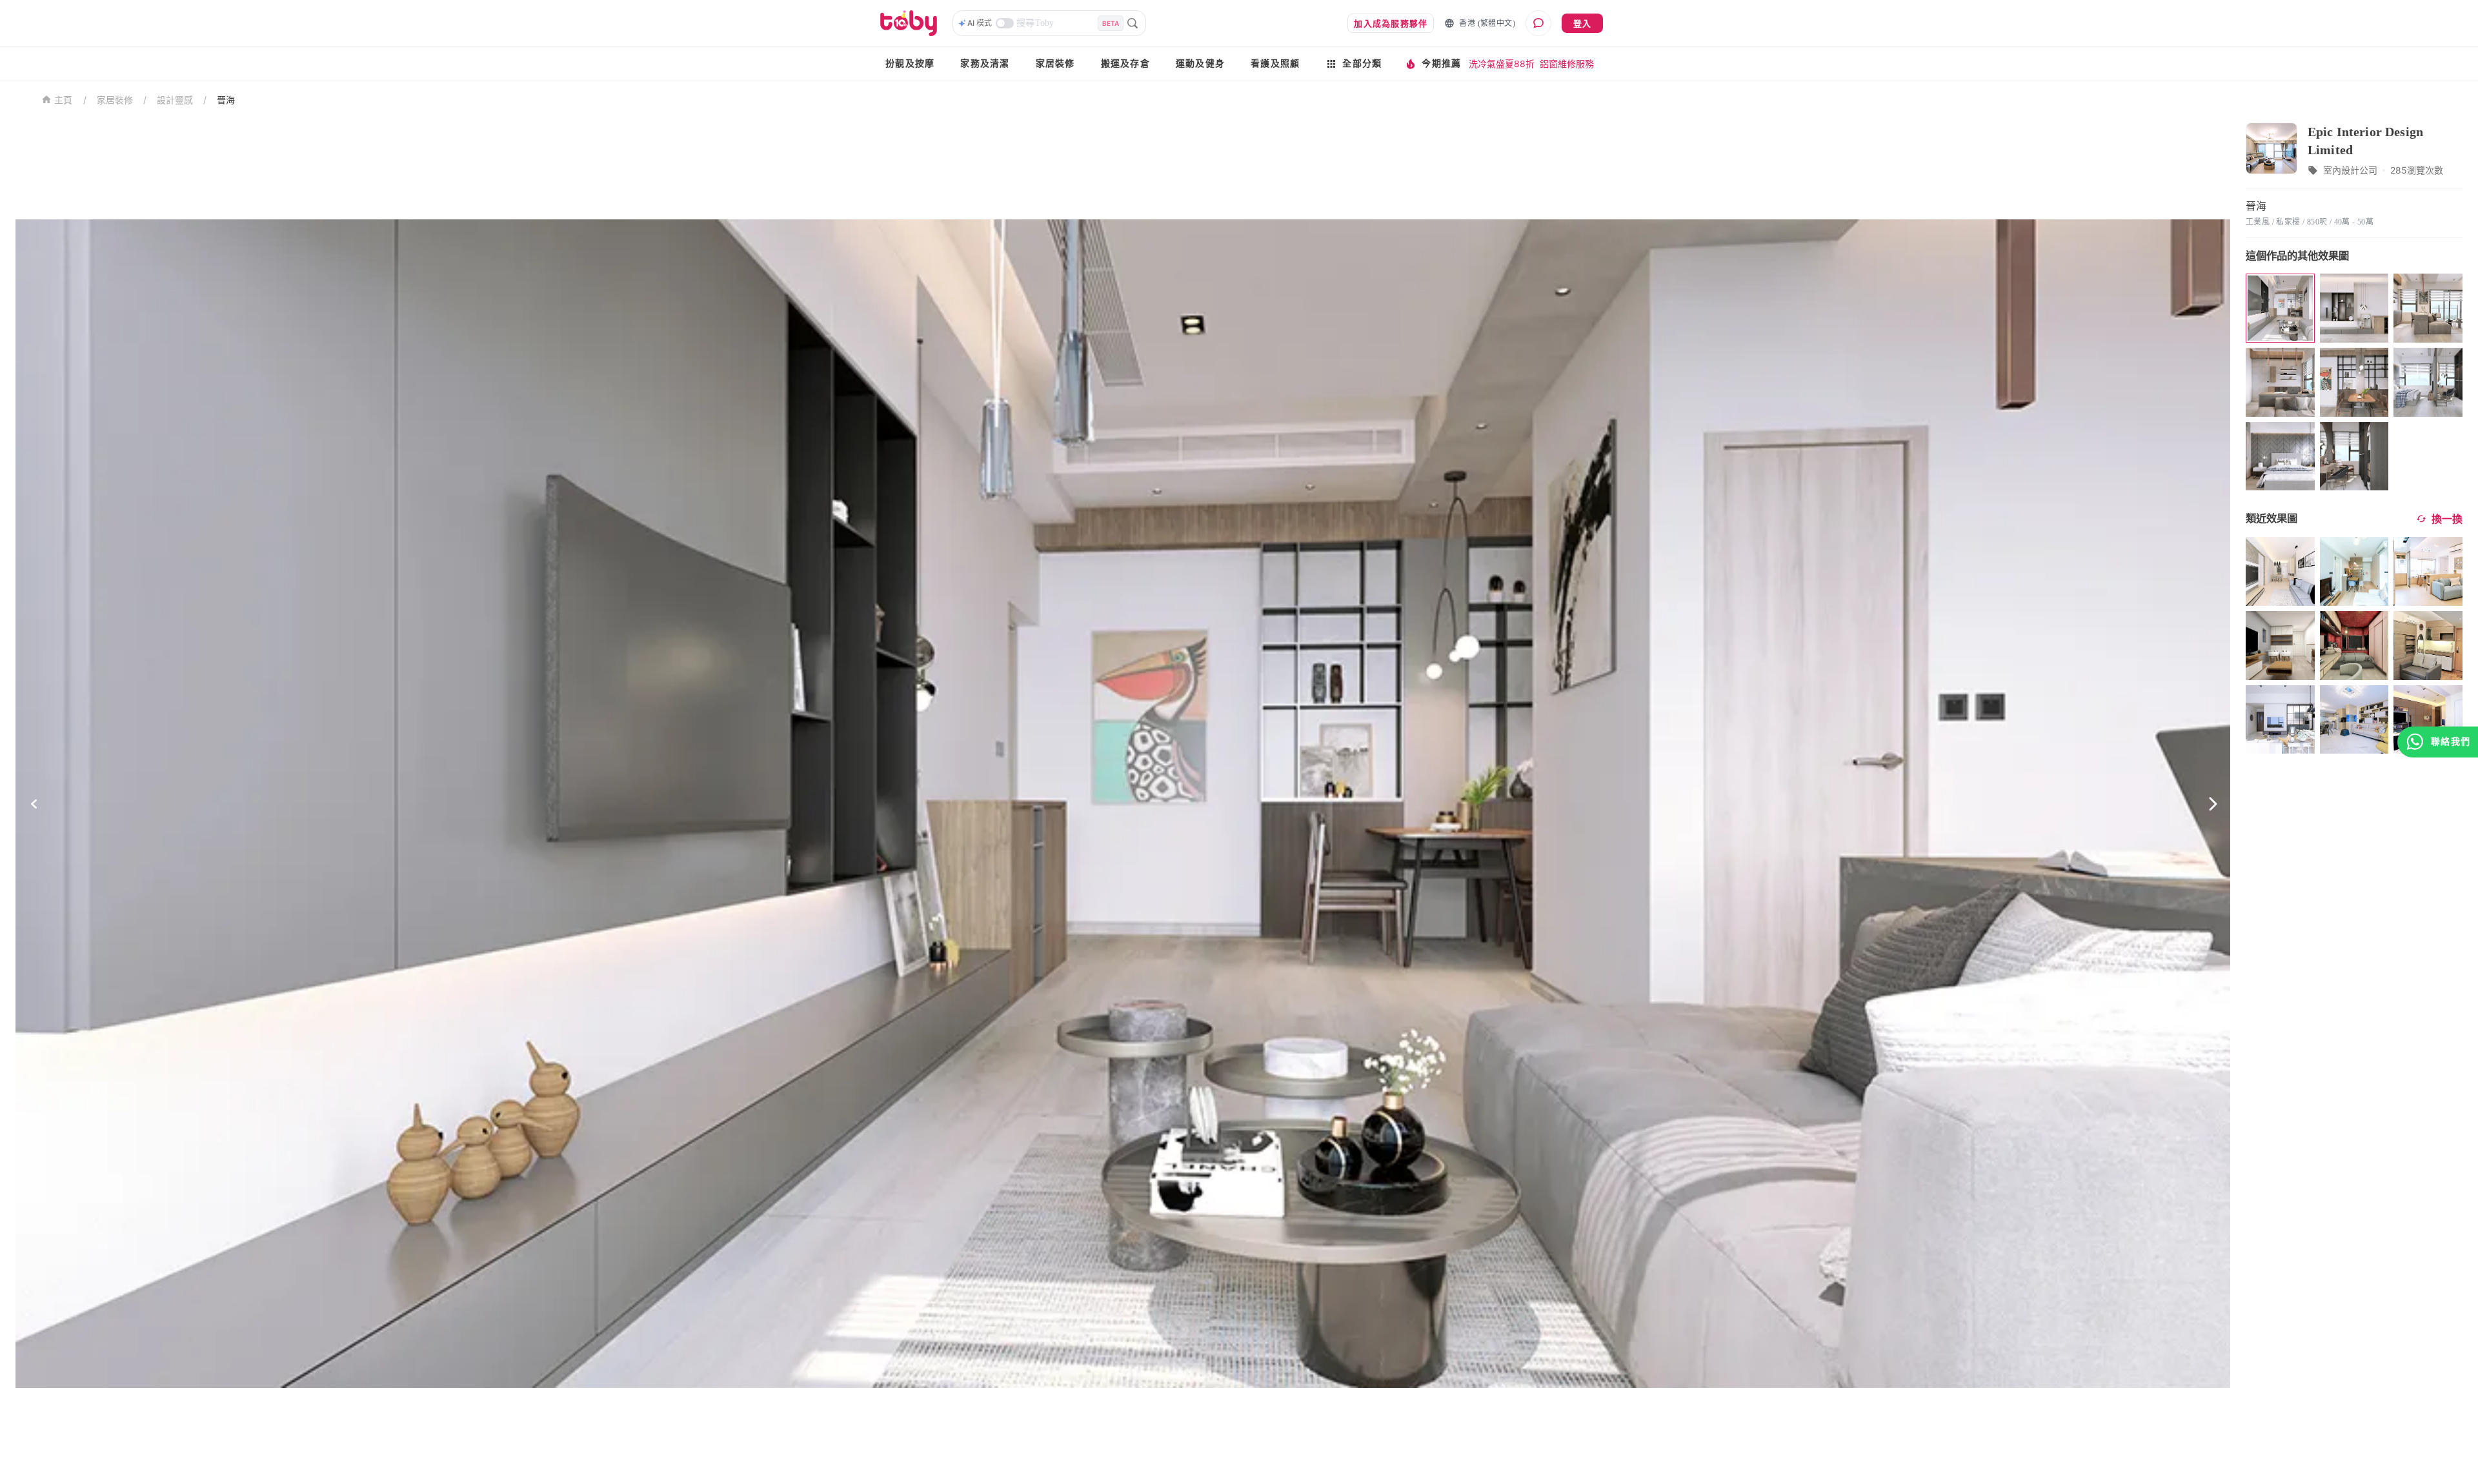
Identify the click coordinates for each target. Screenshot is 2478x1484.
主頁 (64, 100)
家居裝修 (1055, 64)
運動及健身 (1200, 64)
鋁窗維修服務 (1567, 64)
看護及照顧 (1275, 64)
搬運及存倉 (1125, 64)
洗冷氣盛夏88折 (1502, 64)
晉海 (226, 100)
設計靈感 (175, 100)
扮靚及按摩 (910, 64)
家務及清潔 (985, 64)
